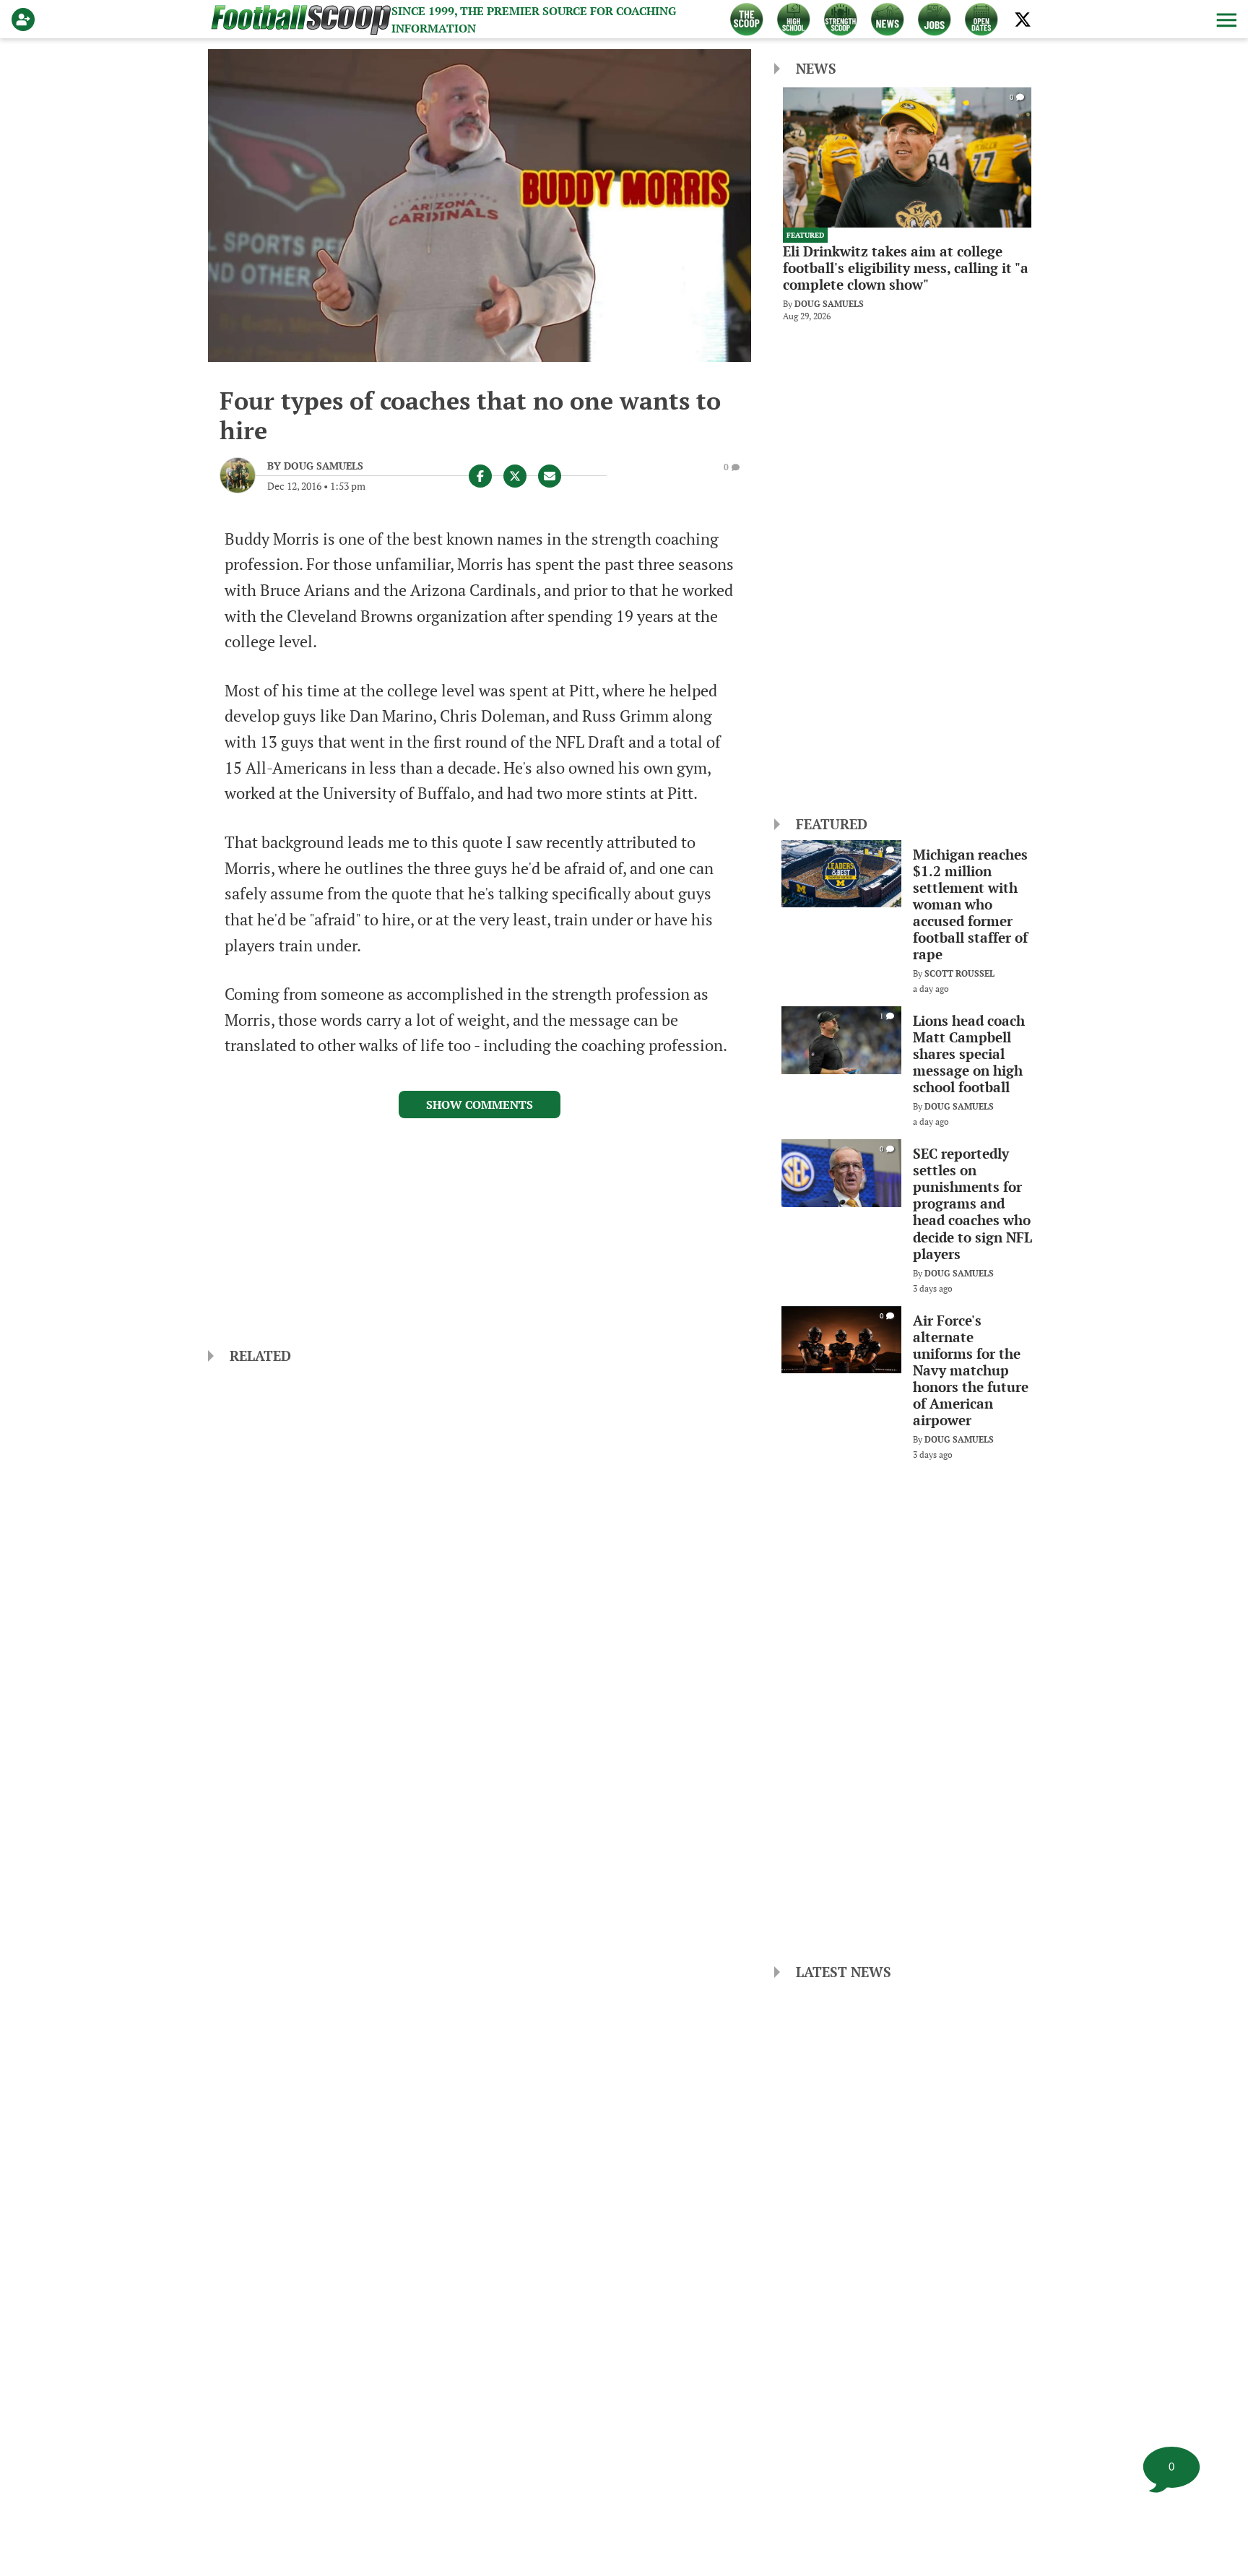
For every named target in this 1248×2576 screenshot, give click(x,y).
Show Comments (480, 1105)
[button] (1225, 20)
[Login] (26, 20)
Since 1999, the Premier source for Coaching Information (534, 20)
